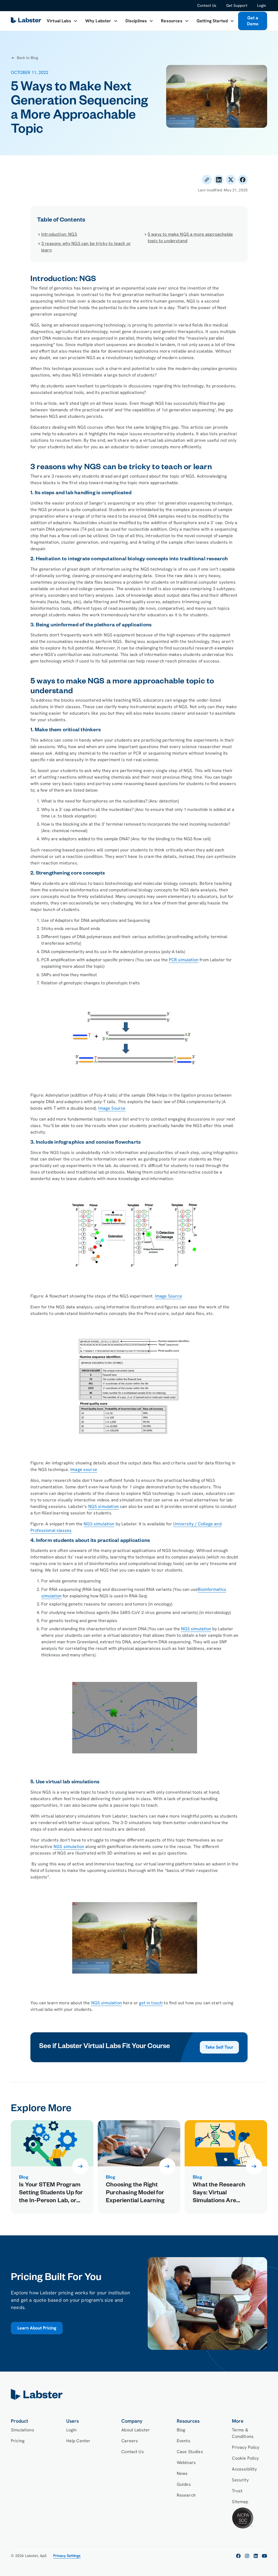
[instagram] (247, 2556)
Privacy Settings (67, 2556)
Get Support (237, 5)
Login (262, 5)
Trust (237, 2491)
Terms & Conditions (243, 2433)
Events (184, 2441)
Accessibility (244, 2469)
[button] (62, 21)
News (182, 2473)
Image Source (112, 1108)
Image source (84, 1469)
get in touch (151, 2003)
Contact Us (207, 5)
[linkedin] (256, 2556)
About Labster (136, 2430)
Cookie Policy (245, 2458)
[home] (139, 2394)
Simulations (23, 2430)
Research (186, 2495)
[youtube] (264, 2556)
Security (240, 2480)
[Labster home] (27, 21)
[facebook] (238, 2556)
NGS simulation (104, 1506)
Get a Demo (253, 21)
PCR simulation (184, 960)
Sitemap (240, 2502)
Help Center (78, 2441)
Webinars (186, 2463)
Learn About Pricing (37, 2328)
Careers (130, 2441)
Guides (184, 2484)
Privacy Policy (246, 2447)
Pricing (18, 2441)
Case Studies (190, 2452)
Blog (181, 2430)
